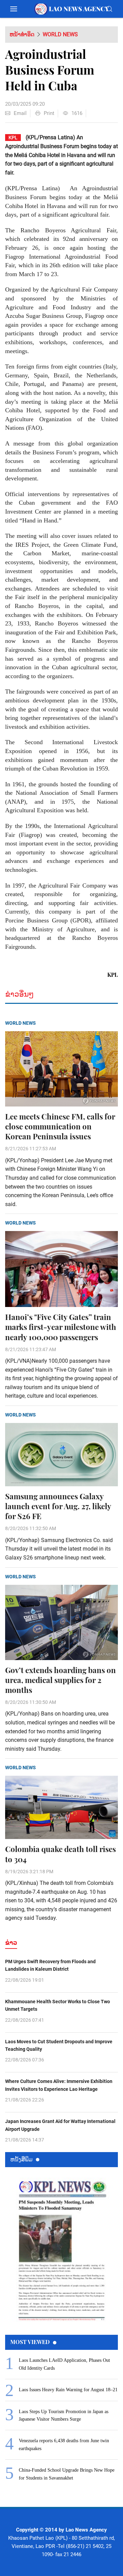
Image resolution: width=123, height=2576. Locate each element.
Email (20, 113)
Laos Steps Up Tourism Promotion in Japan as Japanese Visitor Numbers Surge (64, 2415)
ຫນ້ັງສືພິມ (21, 2159)
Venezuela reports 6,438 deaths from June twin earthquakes (64, 2444)
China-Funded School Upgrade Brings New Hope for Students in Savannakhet (67, 2474)
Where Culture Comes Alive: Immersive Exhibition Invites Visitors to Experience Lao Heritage (59, 2085)
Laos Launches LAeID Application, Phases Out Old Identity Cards (64, 2364)
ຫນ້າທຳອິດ (22, 34)
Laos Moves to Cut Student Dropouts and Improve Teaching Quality (59, 2045)
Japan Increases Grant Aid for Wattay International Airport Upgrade (60, 2125)
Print (49, 113)
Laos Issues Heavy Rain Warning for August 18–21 (68, 2390)
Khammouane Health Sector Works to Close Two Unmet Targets (58, 2005)
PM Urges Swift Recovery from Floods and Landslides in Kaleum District (50, 1965)
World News (60, 34)
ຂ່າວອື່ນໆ (19, 994)
